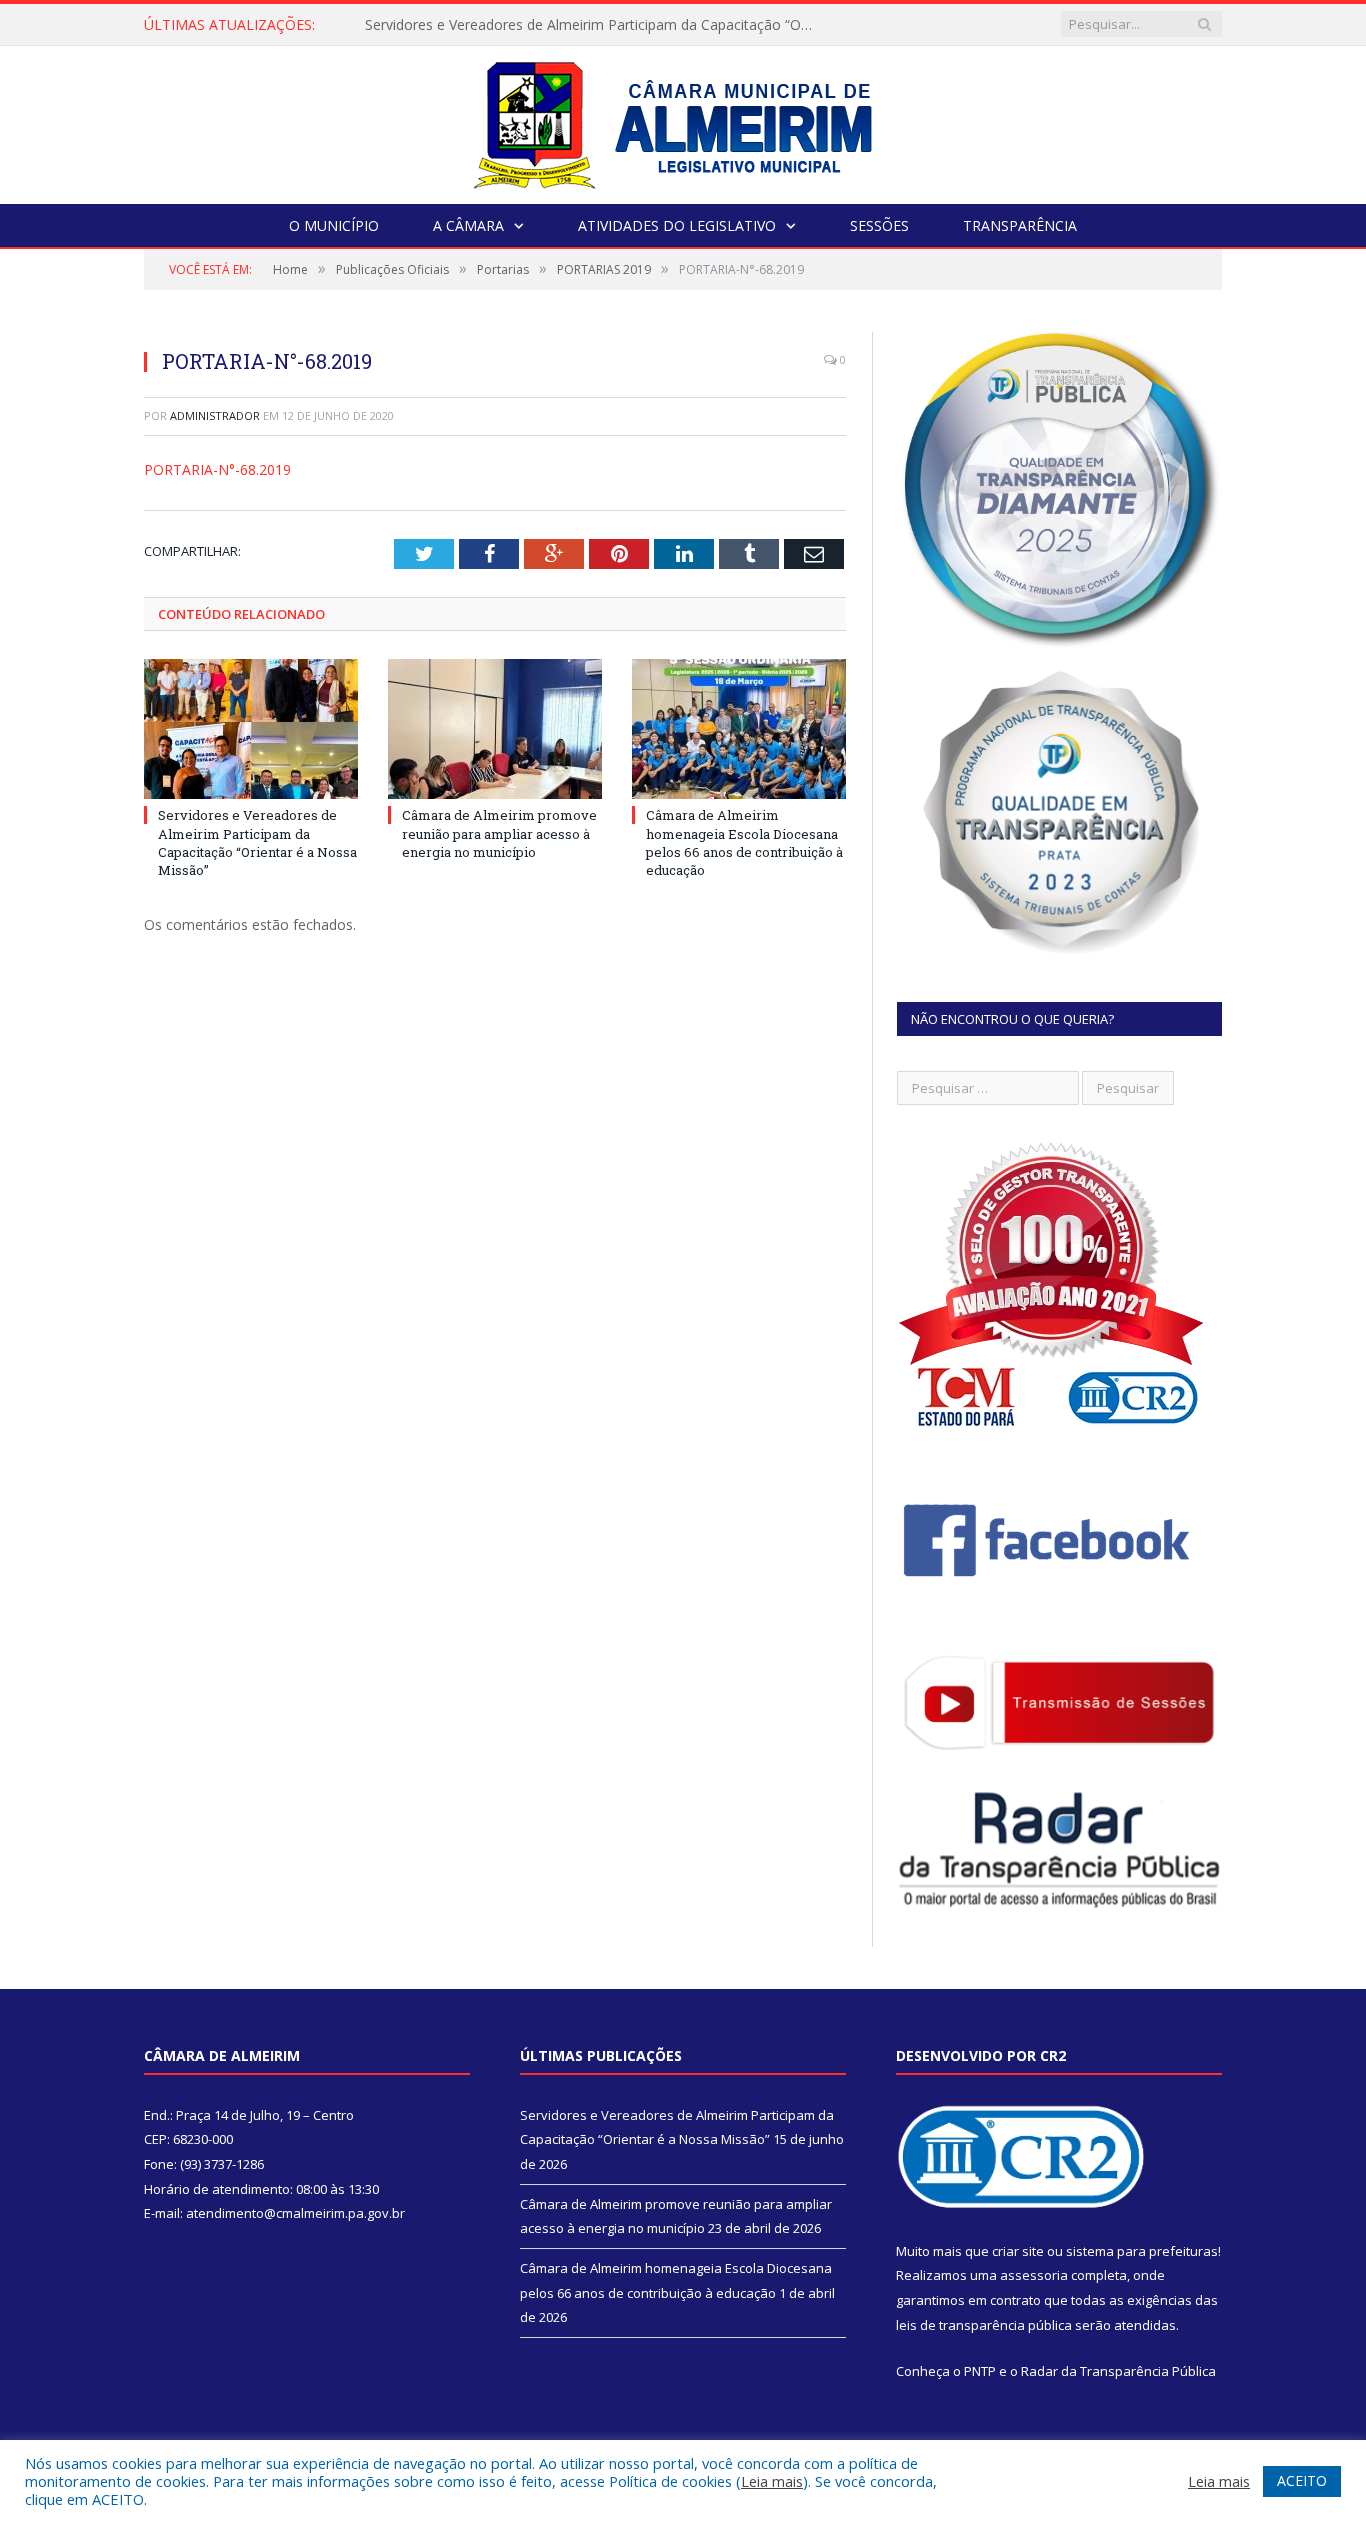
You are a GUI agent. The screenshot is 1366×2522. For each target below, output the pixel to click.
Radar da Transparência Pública (1118, 2371)
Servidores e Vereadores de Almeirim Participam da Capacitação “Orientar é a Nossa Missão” (257, 842)
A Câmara (468, 225)
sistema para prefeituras (1142, 2251)
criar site (1018, 2251)
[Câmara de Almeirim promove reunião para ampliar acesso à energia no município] (495, 729)
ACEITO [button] (1302, 2480)
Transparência (1020, 225)
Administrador (215, 415)
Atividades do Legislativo (677, 225)
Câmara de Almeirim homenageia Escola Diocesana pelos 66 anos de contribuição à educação (744, 842)
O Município (334, 225)
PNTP (980, 2371)
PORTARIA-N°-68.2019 (217, 469)
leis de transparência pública (984, 2325)
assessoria (1034, 2275)
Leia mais (772, 2481)
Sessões (879, 225)
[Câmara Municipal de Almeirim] (683, 120)
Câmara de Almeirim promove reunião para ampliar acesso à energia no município (595, 25)
